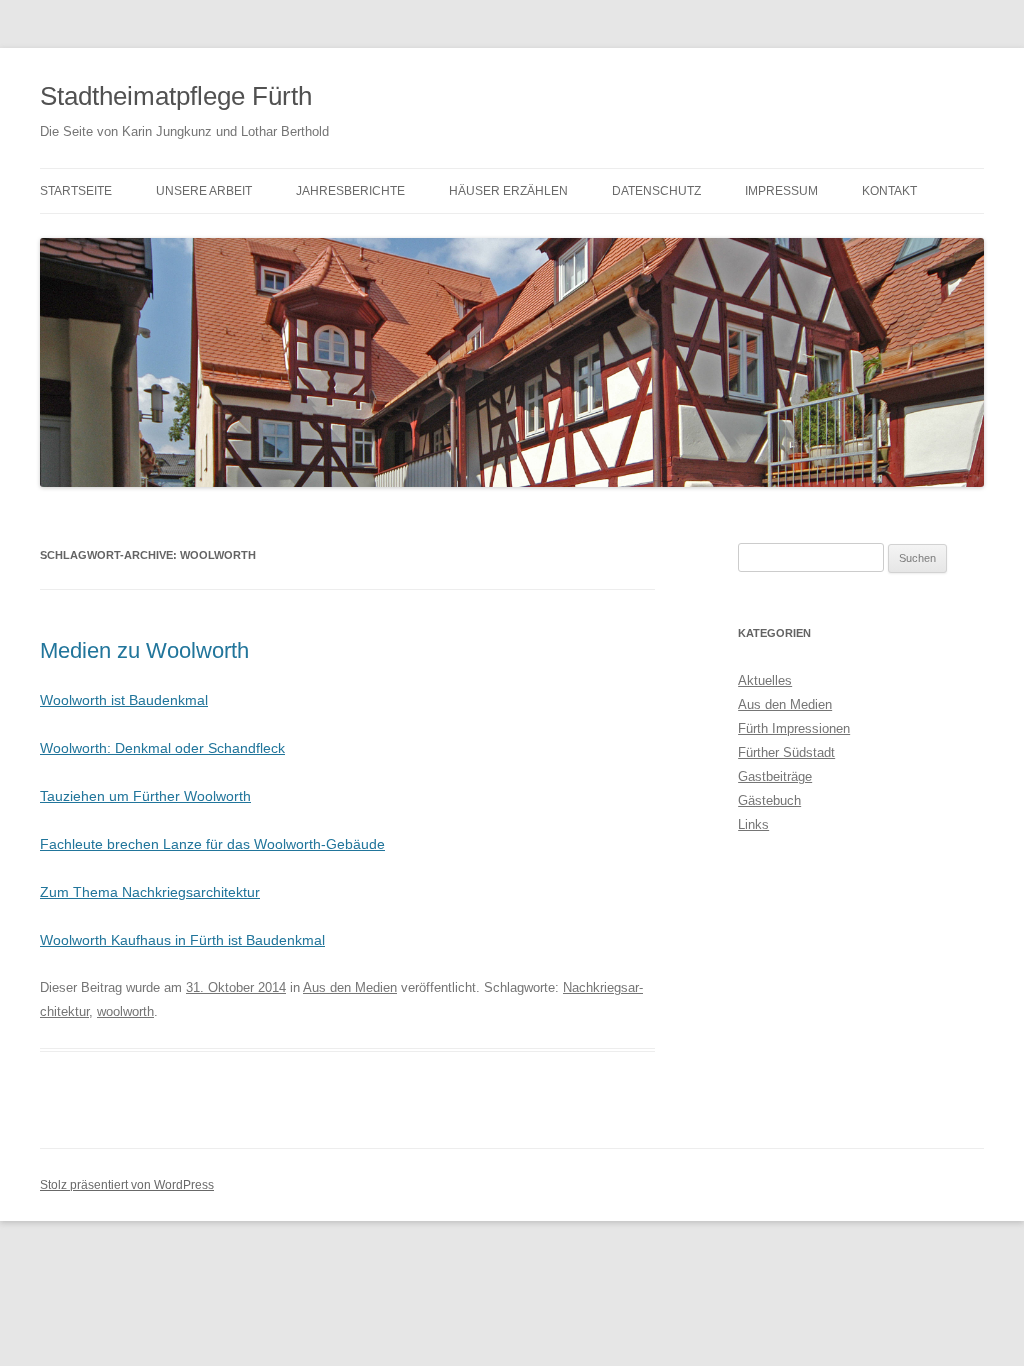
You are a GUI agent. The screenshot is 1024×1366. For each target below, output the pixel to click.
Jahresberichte (350, 191)
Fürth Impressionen (794, 728)
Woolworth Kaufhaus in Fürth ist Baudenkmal (182, 940)
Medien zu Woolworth (144, 650)
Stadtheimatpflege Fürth (176, 96)
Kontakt (889, 191)
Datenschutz (656, 191)
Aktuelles (765, 680)
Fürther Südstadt (786, 752)
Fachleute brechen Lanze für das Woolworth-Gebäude (212, 844)
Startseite (76, 191)
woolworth (125, 1011)
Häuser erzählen (508, 191)
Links (753, 824)
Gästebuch (769, 800)
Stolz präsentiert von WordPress (127, 1185)
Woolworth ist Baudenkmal (124, 700)
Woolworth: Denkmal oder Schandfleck (162, 748)
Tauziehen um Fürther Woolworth (145, 796)
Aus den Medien (350, 987)
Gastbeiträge (775, 776)
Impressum (781, 191)
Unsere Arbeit (204, 191)
